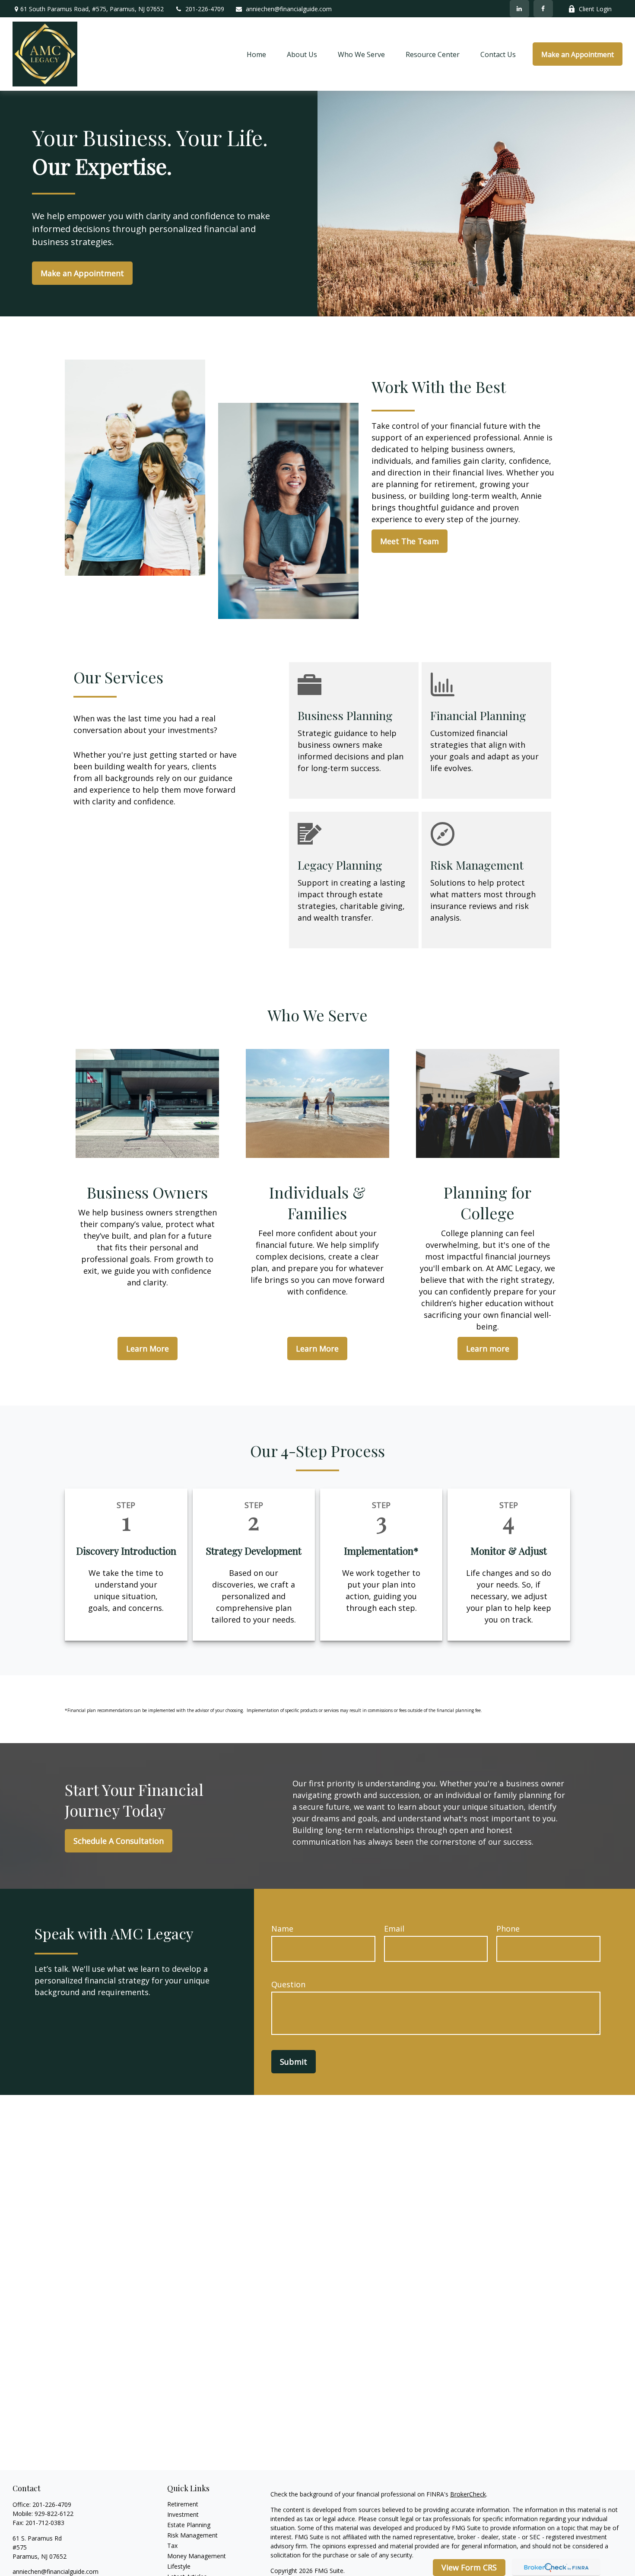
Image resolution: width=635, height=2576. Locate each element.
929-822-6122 (54, 2514)
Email (394, 1929)
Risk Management (192, 2535)
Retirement (183, 2504)
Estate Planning (189, 2525)
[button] (256, 54)
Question (288, 1984)
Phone (508, 1929)
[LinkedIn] (519, 9)
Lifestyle (179, 2566)
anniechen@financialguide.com (289, 9)
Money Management (197, 2556)
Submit (294, 2062)
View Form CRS (469, 2567)
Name (282, 1929)
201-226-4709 (205, 9)
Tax (172, 2546)
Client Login (595, 9)
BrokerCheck (468, 2494)
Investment (183, 2514)
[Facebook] (543, 9)
